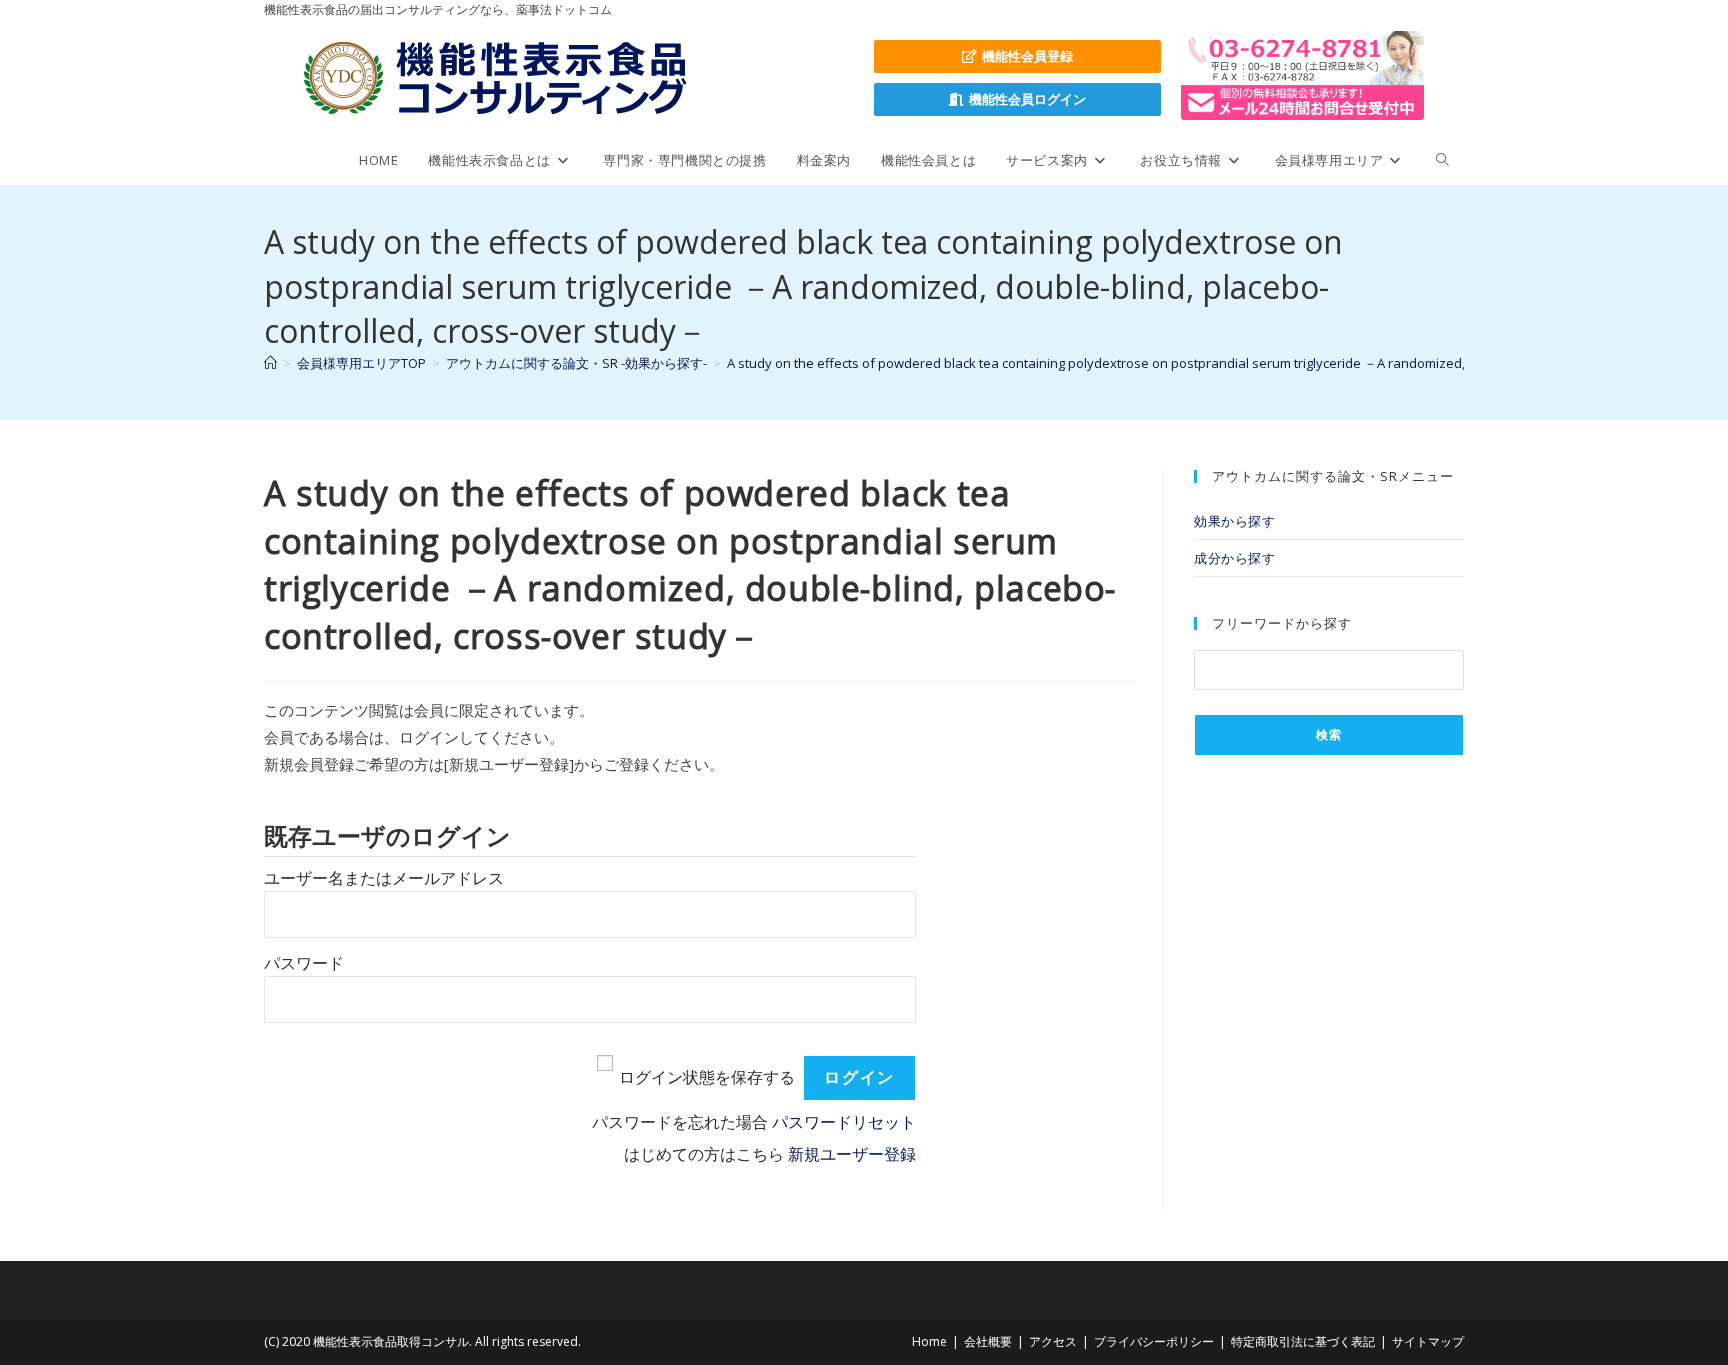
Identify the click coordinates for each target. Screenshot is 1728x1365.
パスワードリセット (844, 1122)
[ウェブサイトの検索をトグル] (1442, 160)
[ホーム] (270, 363)
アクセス (1053, 1341)
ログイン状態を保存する (707, 1077)
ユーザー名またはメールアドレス (384, 878)
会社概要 (988, 1341)
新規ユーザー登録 (852, 1154)
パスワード (304, 963)
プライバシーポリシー (1154, 1341)
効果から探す (1235, 521)
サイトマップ (1428, 1341)
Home (929, 1341)
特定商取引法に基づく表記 (1303, 1341)
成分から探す (1235, 558)
